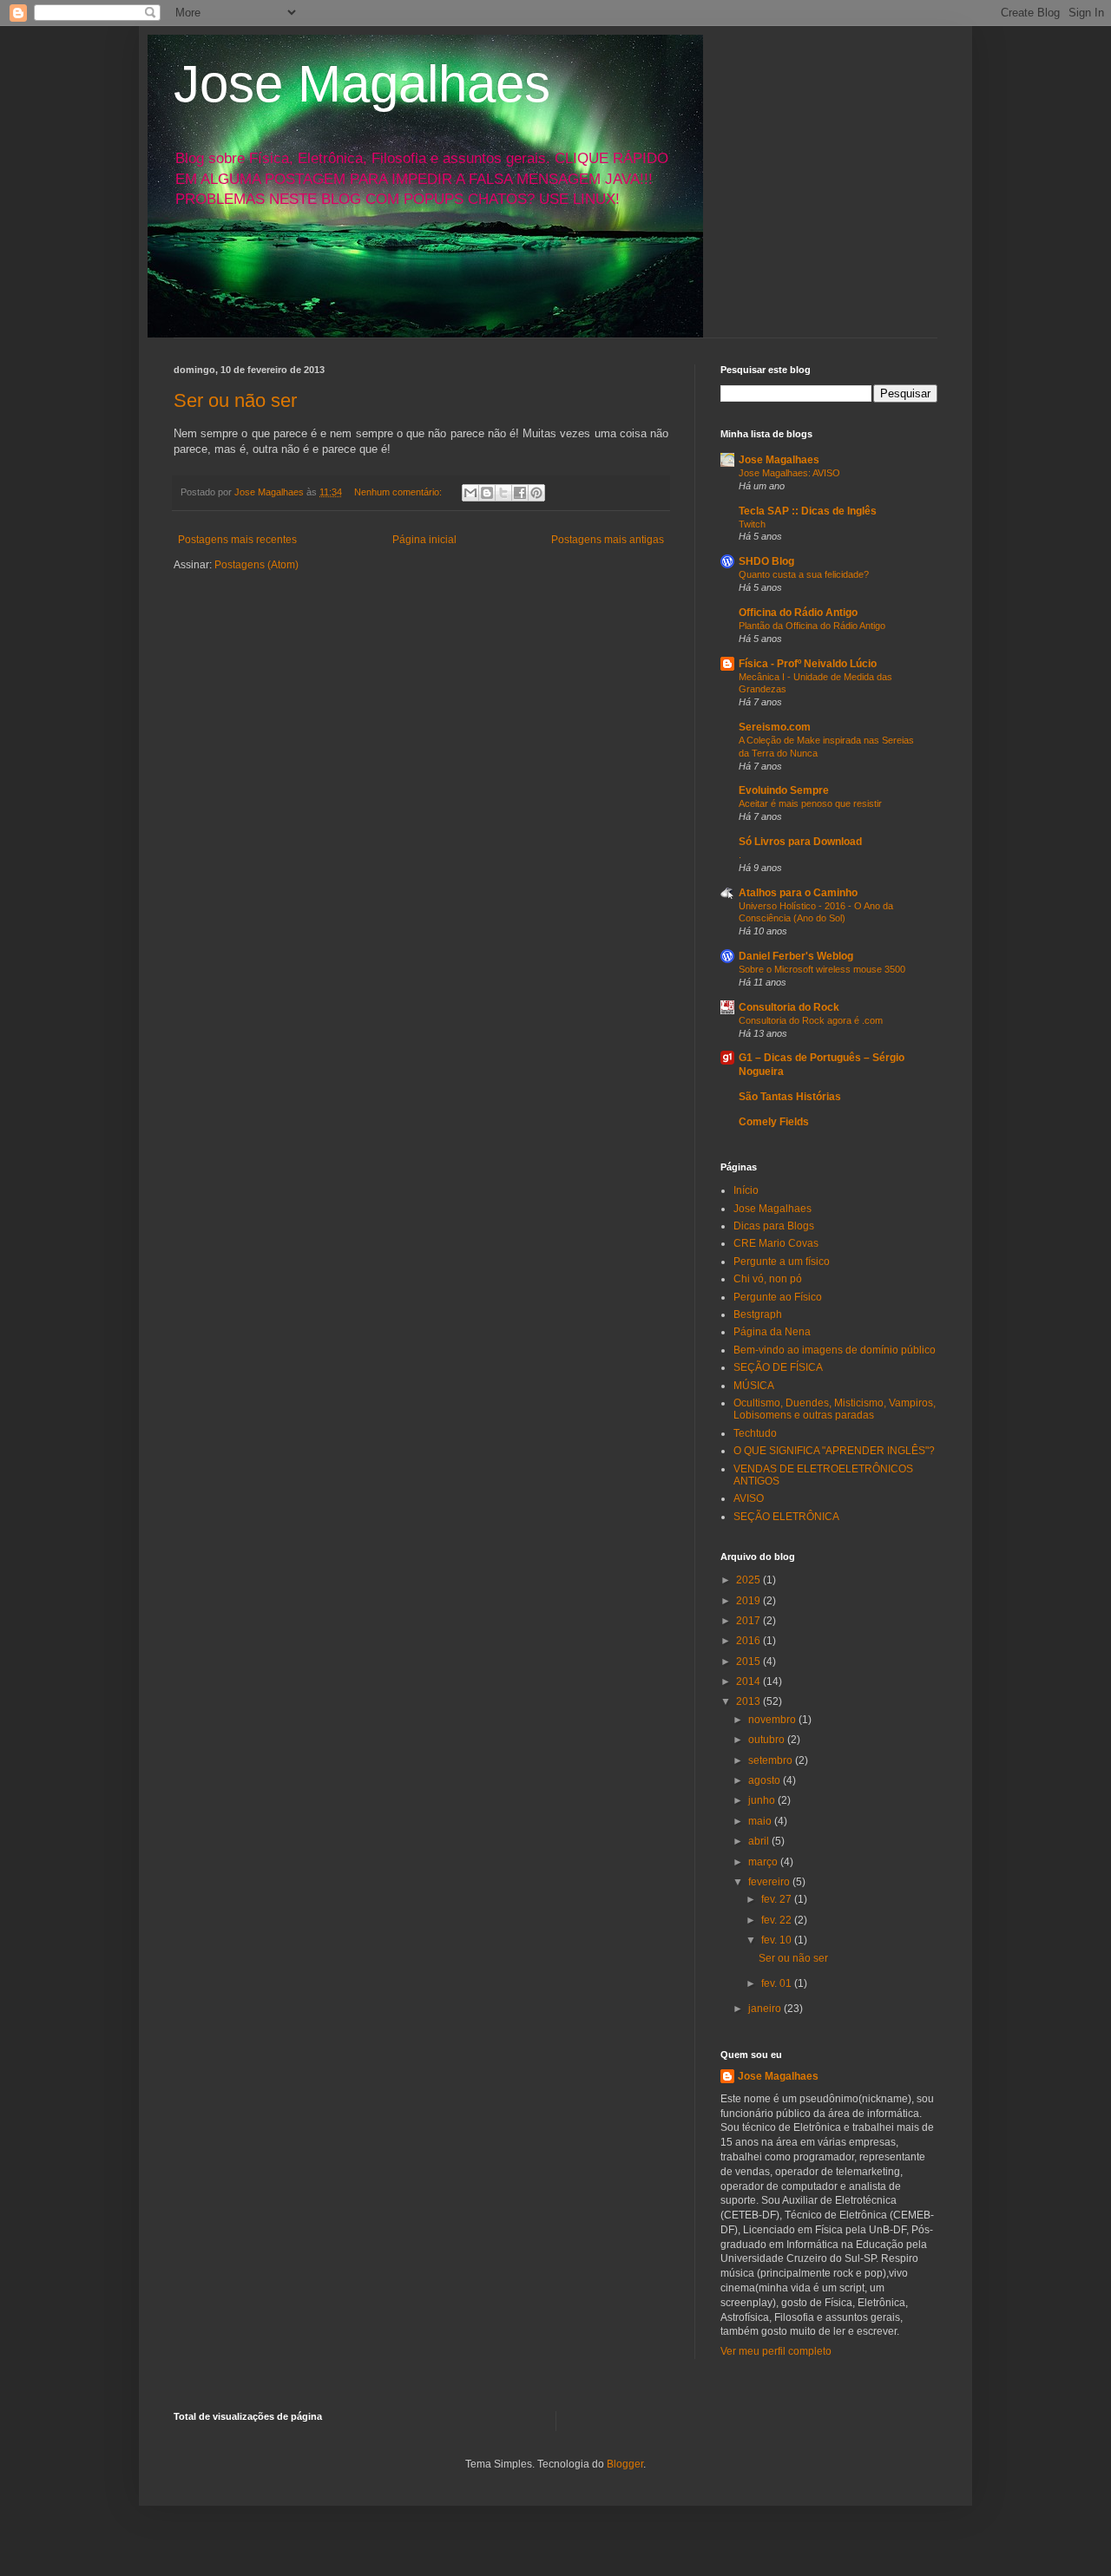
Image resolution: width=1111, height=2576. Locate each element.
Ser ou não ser (235, 400)
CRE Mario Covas (776, 1243)
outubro (768, 1740)
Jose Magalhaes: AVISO (789, 473)
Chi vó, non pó (768, 1279)
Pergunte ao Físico (778, 1297)
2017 (749, 1621)
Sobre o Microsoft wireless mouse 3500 (822, 969)
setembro (772, 1760)
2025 (749, 1580)
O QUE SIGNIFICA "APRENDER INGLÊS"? (834, 1451)
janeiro (766, 2009)
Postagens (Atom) (256, 565)
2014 (749, 1681)
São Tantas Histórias (790, 1097)
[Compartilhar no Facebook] (520, 493)
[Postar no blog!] (487, 493)
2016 (749, 1641)
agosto (766, 1780)
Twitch (752, 524)
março (764, 1862)
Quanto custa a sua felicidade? (804, 574)
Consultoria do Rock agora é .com (811, 1020)
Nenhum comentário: (399, 492)
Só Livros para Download (800, 842)
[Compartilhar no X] (503, 493)
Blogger (625, 2464)
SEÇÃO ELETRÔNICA (786, 1517)
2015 (749, 1662)
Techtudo (755, 1433)
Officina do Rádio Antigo (798, 613)
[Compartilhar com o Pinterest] (536, 493)
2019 (749, 1601)
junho (763, 1800)
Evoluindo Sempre (784, 790)
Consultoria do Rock (789, 1007)
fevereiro (770, 1882)
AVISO (749, 1498)
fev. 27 (778, 1899)
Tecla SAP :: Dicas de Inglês (808, 511)
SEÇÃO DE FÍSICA (778, 1367)
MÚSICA (754, 1386)
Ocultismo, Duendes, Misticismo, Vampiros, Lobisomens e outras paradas (835, 1409)
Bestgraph (758, 1314)
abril (760, 1841)
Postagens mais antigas (608, 540)
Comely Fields (774, 1122)
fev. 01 (778, 1983)
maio (761, 1821)
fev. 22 (778, 1920)
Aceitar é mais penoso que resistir (810, 803)
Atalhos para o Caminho (798, 893)
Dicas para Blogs (774, 1226)
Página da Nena (772, 1332)
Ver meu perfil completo (776, 2351)
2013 (749, 1701)
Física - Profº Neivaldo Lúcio (808, 664)
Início (746, 1190)
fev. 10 (778, 1940)
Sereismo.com (775, 727)
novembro (773, 1720)
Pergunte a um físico (782, 1262)
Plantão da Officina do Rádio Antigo (812, 626)
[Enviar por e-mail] (470, 493)
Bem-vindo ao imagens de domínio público (835, 1350)
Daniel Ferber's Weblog (796, 956)
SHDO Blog (766, 561)
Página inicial (424, 540)
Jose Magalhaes (362, 84)
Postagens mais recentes (237, 540)
